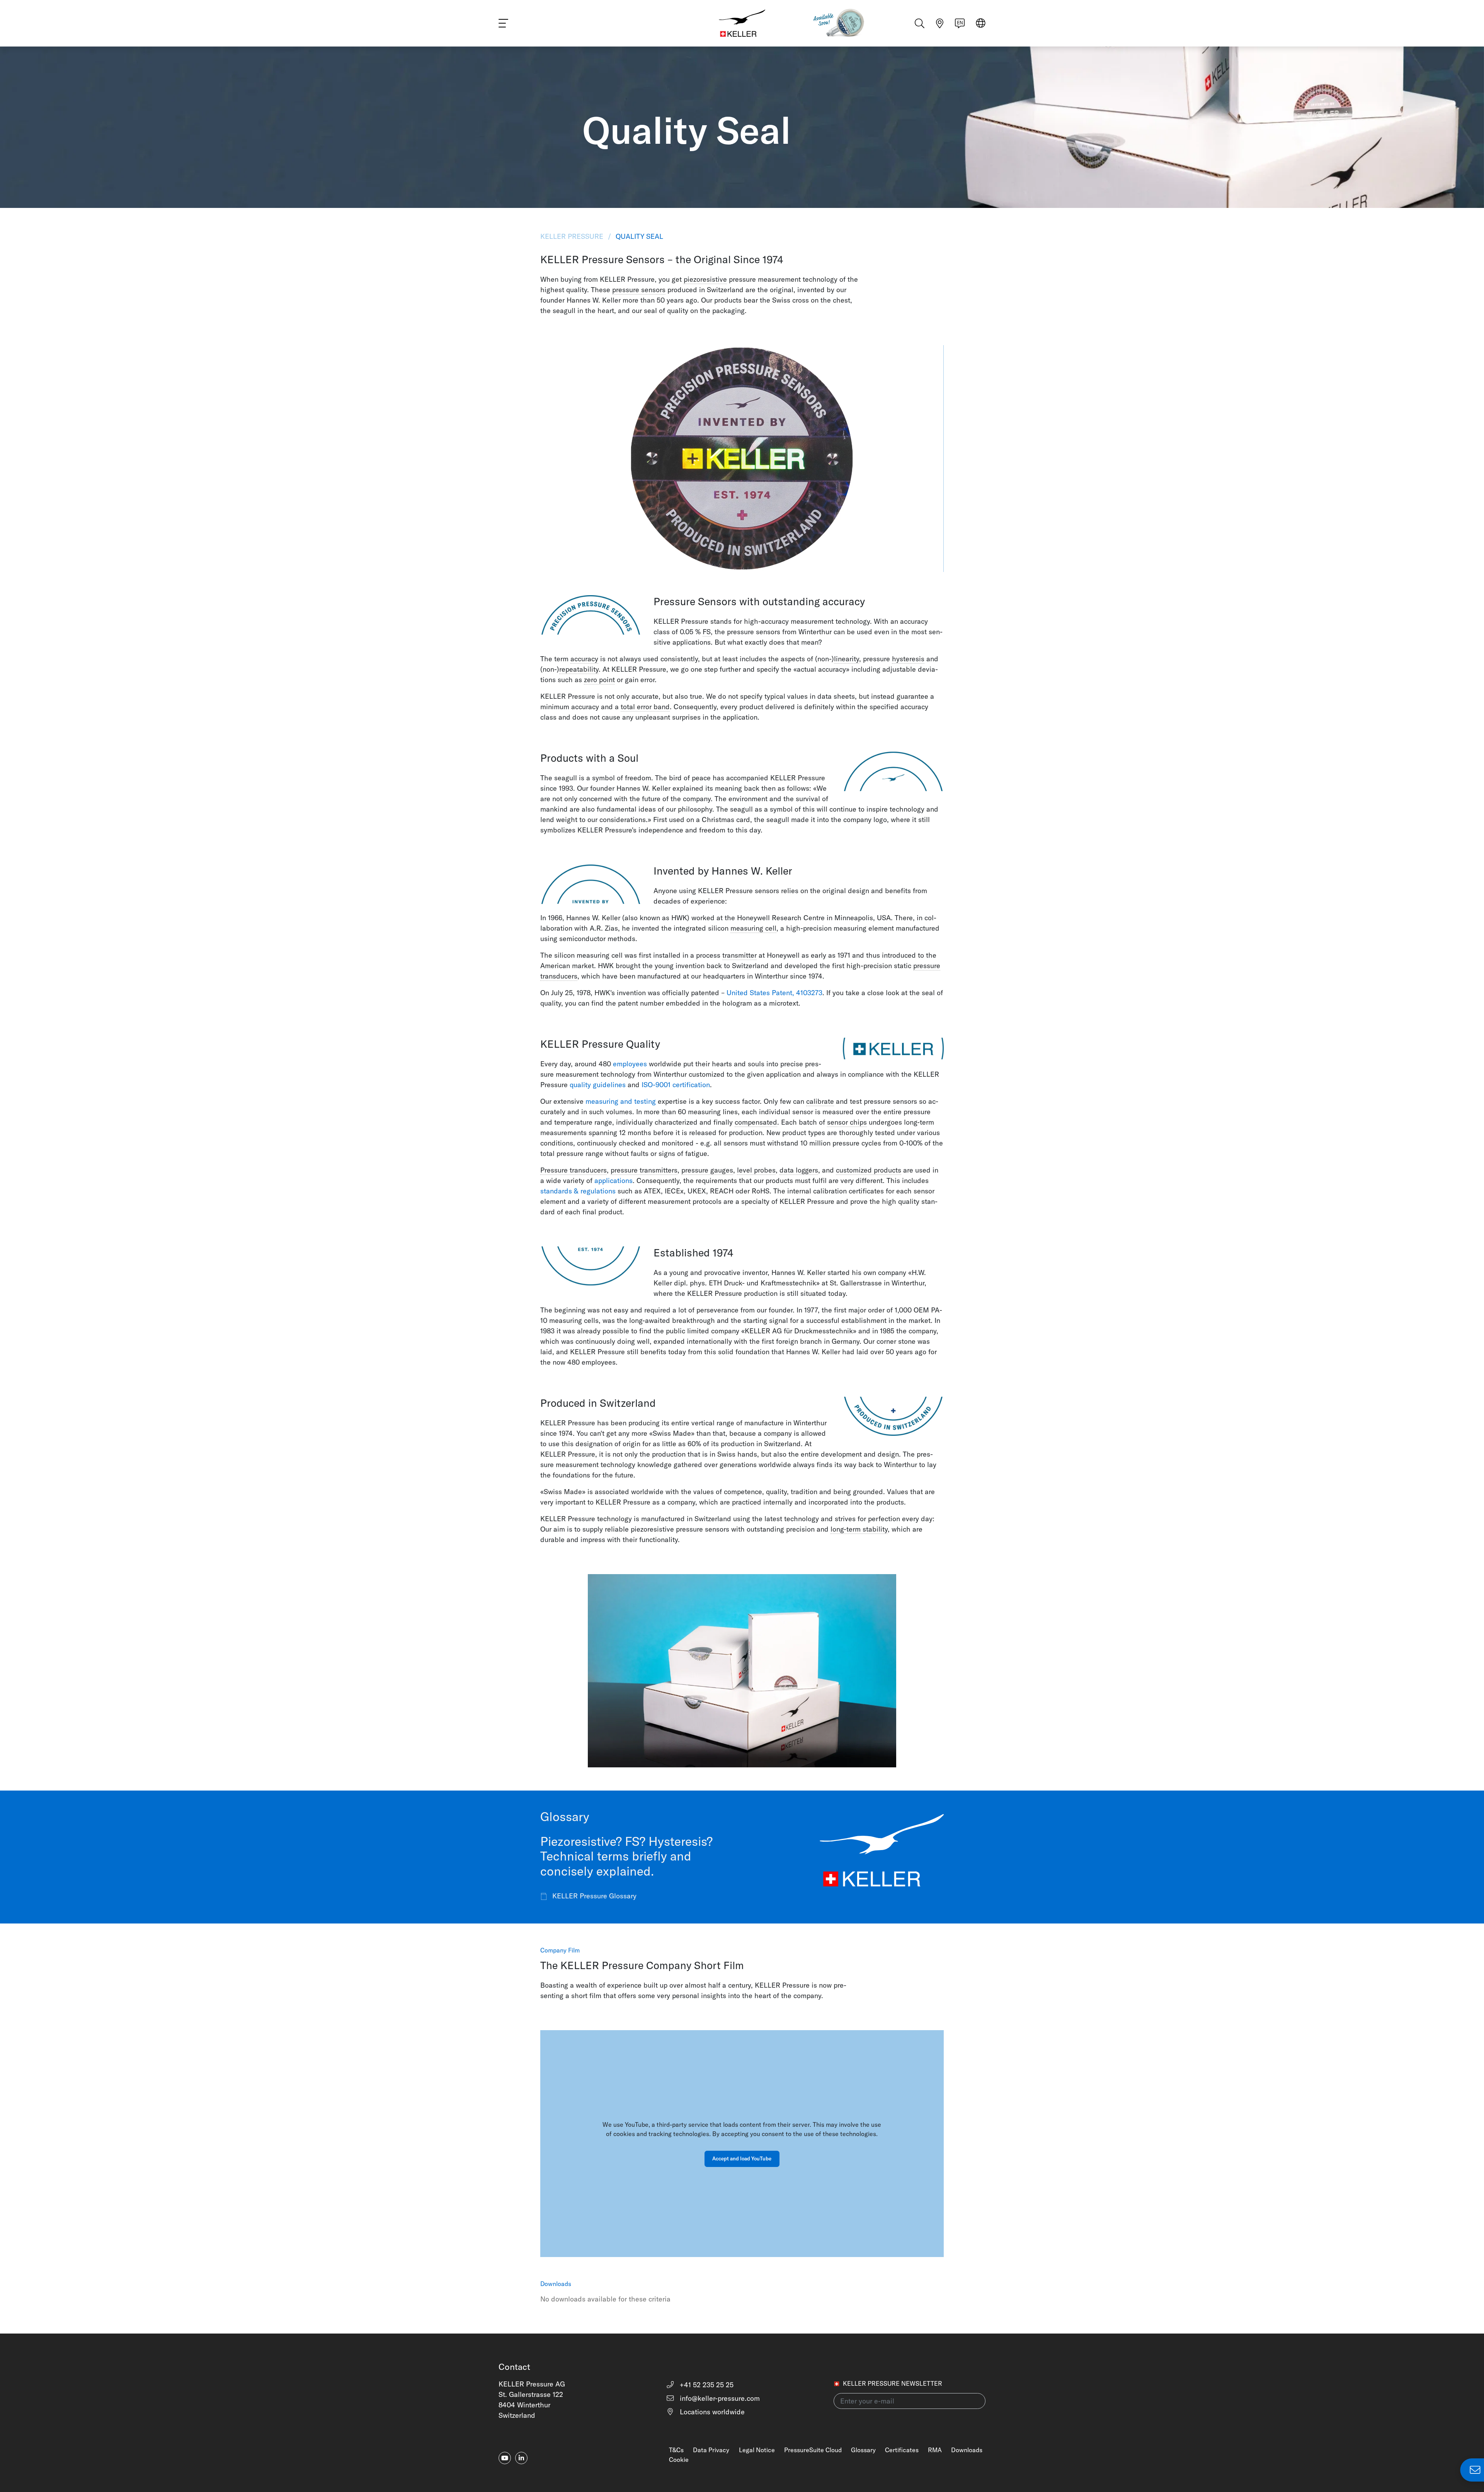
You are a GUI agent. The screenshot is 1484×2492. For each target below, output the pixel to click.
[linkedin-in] (521, 2458)
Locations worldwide (711, 2412)
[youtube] (505, 2458)
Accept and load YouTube (742, 2158)
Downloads (967, 2450)
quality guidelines (598, 1085)
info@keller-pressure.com (719, 2398)
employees (630, 1064)
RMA (935, 2450)
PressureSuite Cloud (813, 2450)
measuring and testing (621, 1101)
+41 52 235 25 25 (706, 2385)
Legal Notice (757, 2450)
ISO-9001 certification (676, 1085)
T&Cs (676, 2450)
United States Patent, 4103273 (774, 993)
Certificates (902, 2450)
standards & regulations (578, 1191)
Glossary (863, 2450)
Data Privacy (711, 2450)
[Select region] (981, 24)
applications (614, 1180)
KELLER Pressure (573, 236)
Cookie (679, 2460)
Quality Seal (638, 236)
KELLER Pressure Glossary (593, 1896)
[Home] (742, 23)
